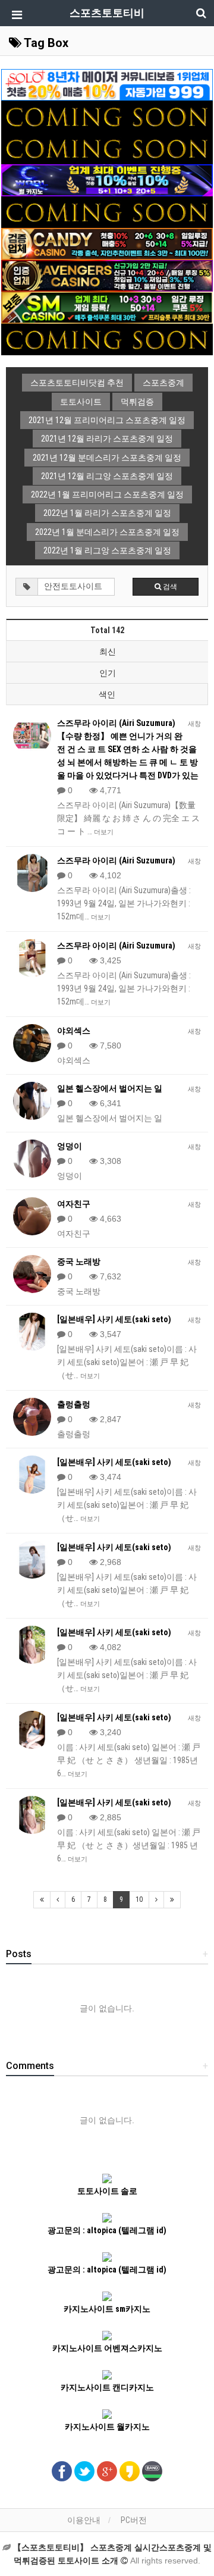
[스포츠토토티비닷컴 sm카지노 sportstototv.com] (107, 307)
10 (139, 1899)
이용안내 (84, 2520)
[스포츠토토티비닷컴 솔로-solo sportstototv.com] (107, 84)
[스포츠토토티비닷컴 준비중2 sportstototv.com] (107, 148)
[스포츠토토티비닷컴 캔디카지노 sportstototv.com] (107, 243)
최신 (108, 652)
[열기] (15, 15)
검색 (169, 587)
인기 (108, 673)
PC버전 (134, 2520)
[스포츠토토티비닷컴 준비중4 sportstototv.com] (107, 339)
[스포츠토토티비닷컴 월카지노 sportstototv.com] (107, 180)
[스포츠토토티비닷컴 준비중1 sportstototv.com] (107, 116)
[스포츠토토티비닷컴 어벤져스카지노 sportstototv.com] (107, 275)
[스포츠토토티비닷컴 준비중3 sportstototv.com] (107, 211)
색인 (107, 694)
